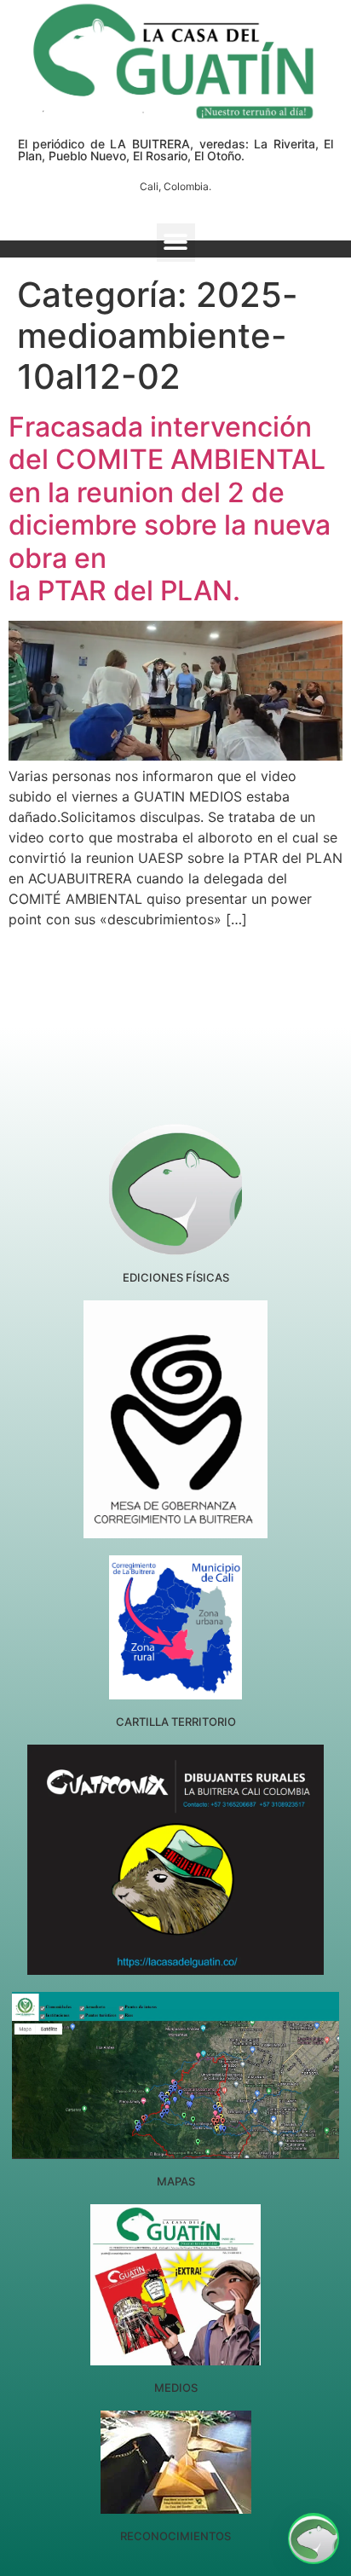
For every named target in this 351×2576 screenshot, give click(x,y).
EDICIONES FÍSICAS (176, 1277)
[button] (176, 243)
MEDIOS (176, 2388)
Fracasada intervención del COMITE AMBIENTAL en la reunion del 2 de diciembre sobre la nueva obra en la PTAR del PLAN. (170, 509)
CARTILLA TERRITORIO (176, 1722)
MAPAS (176, 2181)
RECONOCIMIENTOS (175, 2536)
